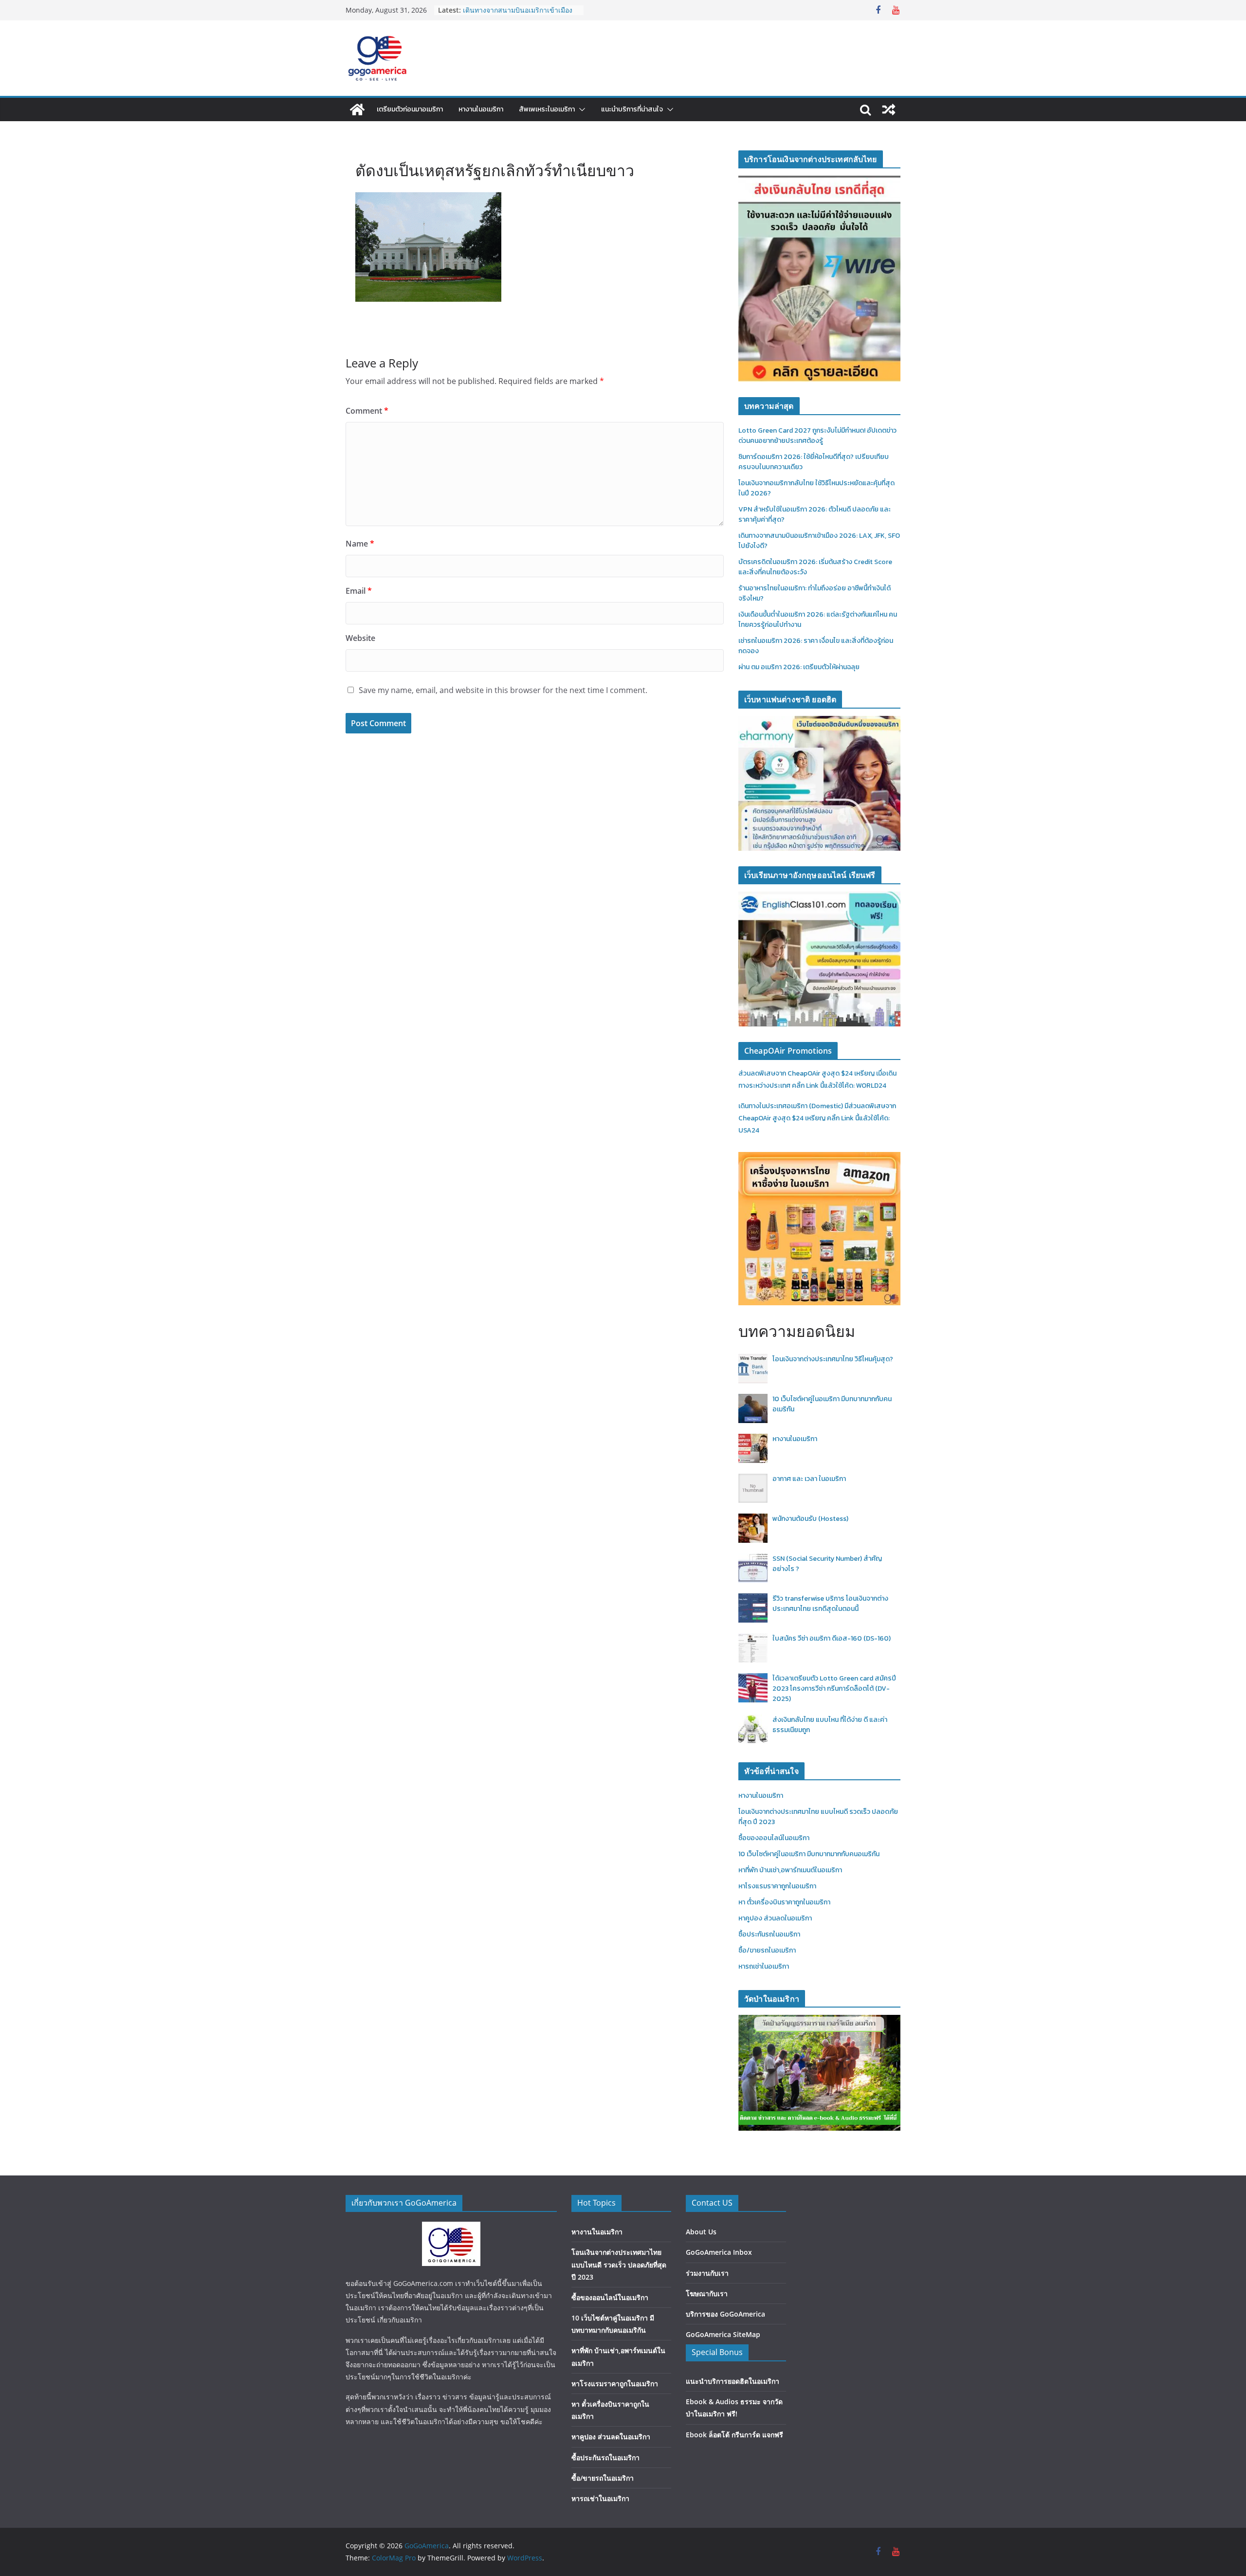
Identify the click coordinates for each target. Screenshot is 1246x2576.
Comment (367, 411)
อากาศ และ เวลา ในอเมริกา (809, 1479)
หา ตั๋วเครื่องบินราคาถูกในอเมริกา (784, 1902)
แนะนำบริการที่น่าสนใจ (632, 109)
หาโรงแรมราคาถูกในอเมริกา (777, 1886)
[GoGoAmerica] (357, 110)
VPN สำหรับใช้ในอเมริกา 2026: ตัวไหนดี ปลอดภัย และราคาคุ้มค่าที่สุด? (517, 15)
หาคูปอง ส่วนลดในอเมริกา (775, 1918)
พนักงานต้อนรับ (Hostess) (810, 1519)
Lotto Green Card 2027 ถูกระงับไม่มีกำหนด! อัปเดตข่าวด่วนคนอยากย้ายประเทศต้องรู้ (817, 436)
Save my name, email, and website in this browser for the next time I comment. (503, 690)
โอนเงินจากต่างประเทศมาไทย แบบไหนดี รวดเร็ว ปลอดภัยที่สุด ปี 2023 (619, 2264)
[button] (580, 110)
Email (359, 591)
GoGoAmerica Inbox (719, 2252)
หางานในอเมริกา (481, 109)
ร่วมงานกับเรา (707, 2273)
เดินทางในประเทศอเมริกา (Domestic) (791, 1106)
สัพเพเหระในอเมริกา (547, 109)
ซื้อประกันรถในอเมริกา (769, 1934)
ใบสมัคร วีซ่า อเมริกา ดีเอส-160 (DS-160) (832, 1638)
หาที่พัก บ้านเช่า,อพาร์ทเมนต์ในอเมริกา (790, 1870)
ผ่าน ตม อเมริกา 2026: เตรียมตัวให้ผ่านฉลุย (799, 667)
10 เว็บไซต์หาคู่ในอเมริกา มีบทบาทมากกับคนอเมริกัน (809, 1854)
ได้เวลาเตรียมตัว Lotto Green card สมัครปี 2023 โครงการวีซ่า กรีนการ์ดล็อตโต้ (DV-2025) (834, 1689)
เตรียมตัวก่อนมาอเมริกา (410, 109)
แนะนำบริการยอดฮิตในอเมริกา (733, 2381)
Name (360, 544)
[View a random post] (889, 110)
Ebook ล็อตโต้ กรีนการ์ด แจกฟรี (734, 2435)
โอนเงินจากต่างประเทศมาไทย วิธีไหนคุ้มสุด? (833, 1359)
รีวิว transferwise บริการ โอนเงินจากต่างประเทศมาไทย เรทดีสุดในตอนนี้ (830, 1604)
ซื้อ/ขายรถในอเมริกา (767, 1950)
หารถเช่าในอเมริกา (764, 1966)
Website (360, 638)
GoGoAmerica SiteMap (723, 2334)
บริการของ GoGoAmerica (725, 2314)
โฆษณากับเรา (707, 2293)
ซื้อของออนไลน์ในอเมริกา (774, 1838)
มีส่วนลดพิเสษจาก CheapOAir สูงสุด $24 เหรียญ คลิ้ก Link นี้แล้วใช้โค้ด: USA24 (817, 1118)
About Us (701, 2232)
